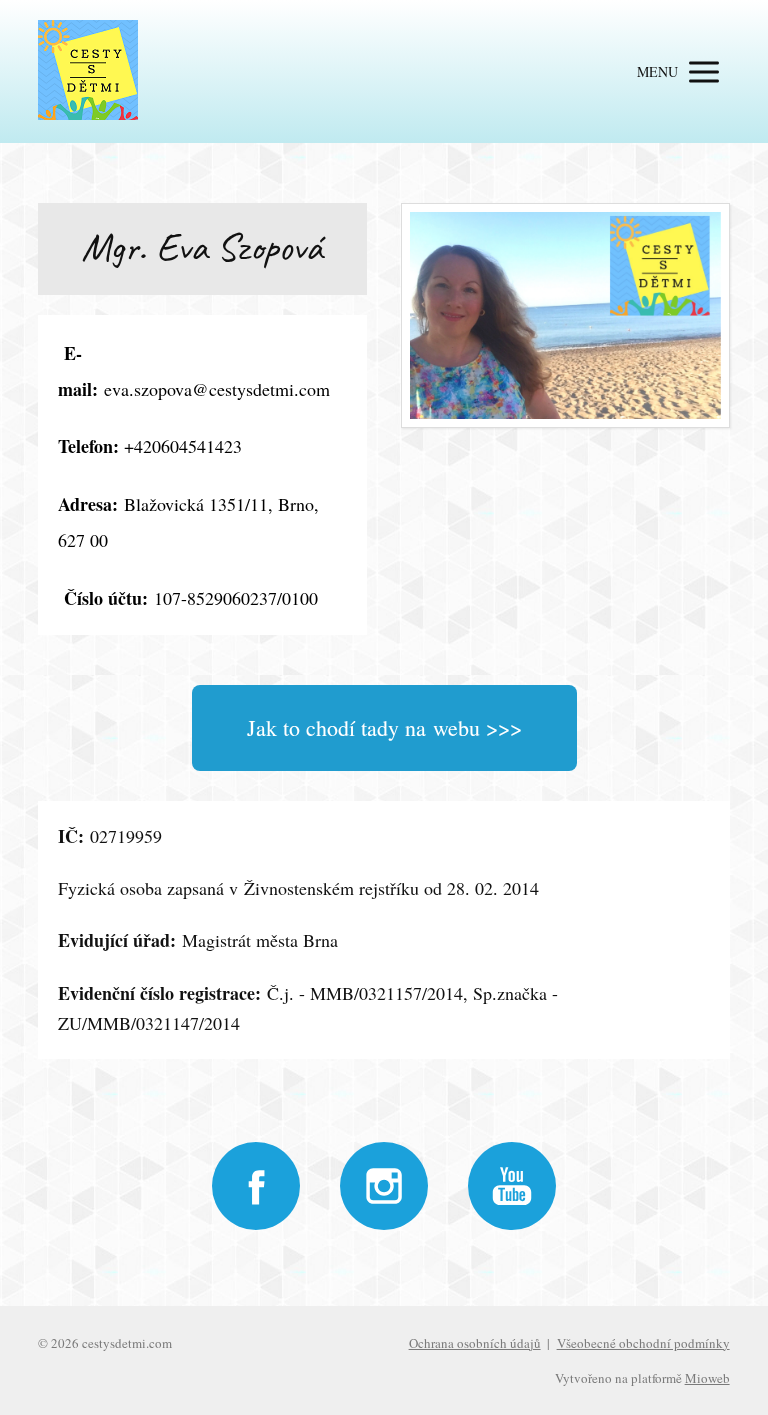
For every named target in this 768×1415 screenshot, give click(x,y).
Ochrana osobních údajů (475, 1343)
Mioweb (707, 1378)
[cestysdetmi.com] (88, 71)
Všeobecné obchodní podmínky (643, 1343)
